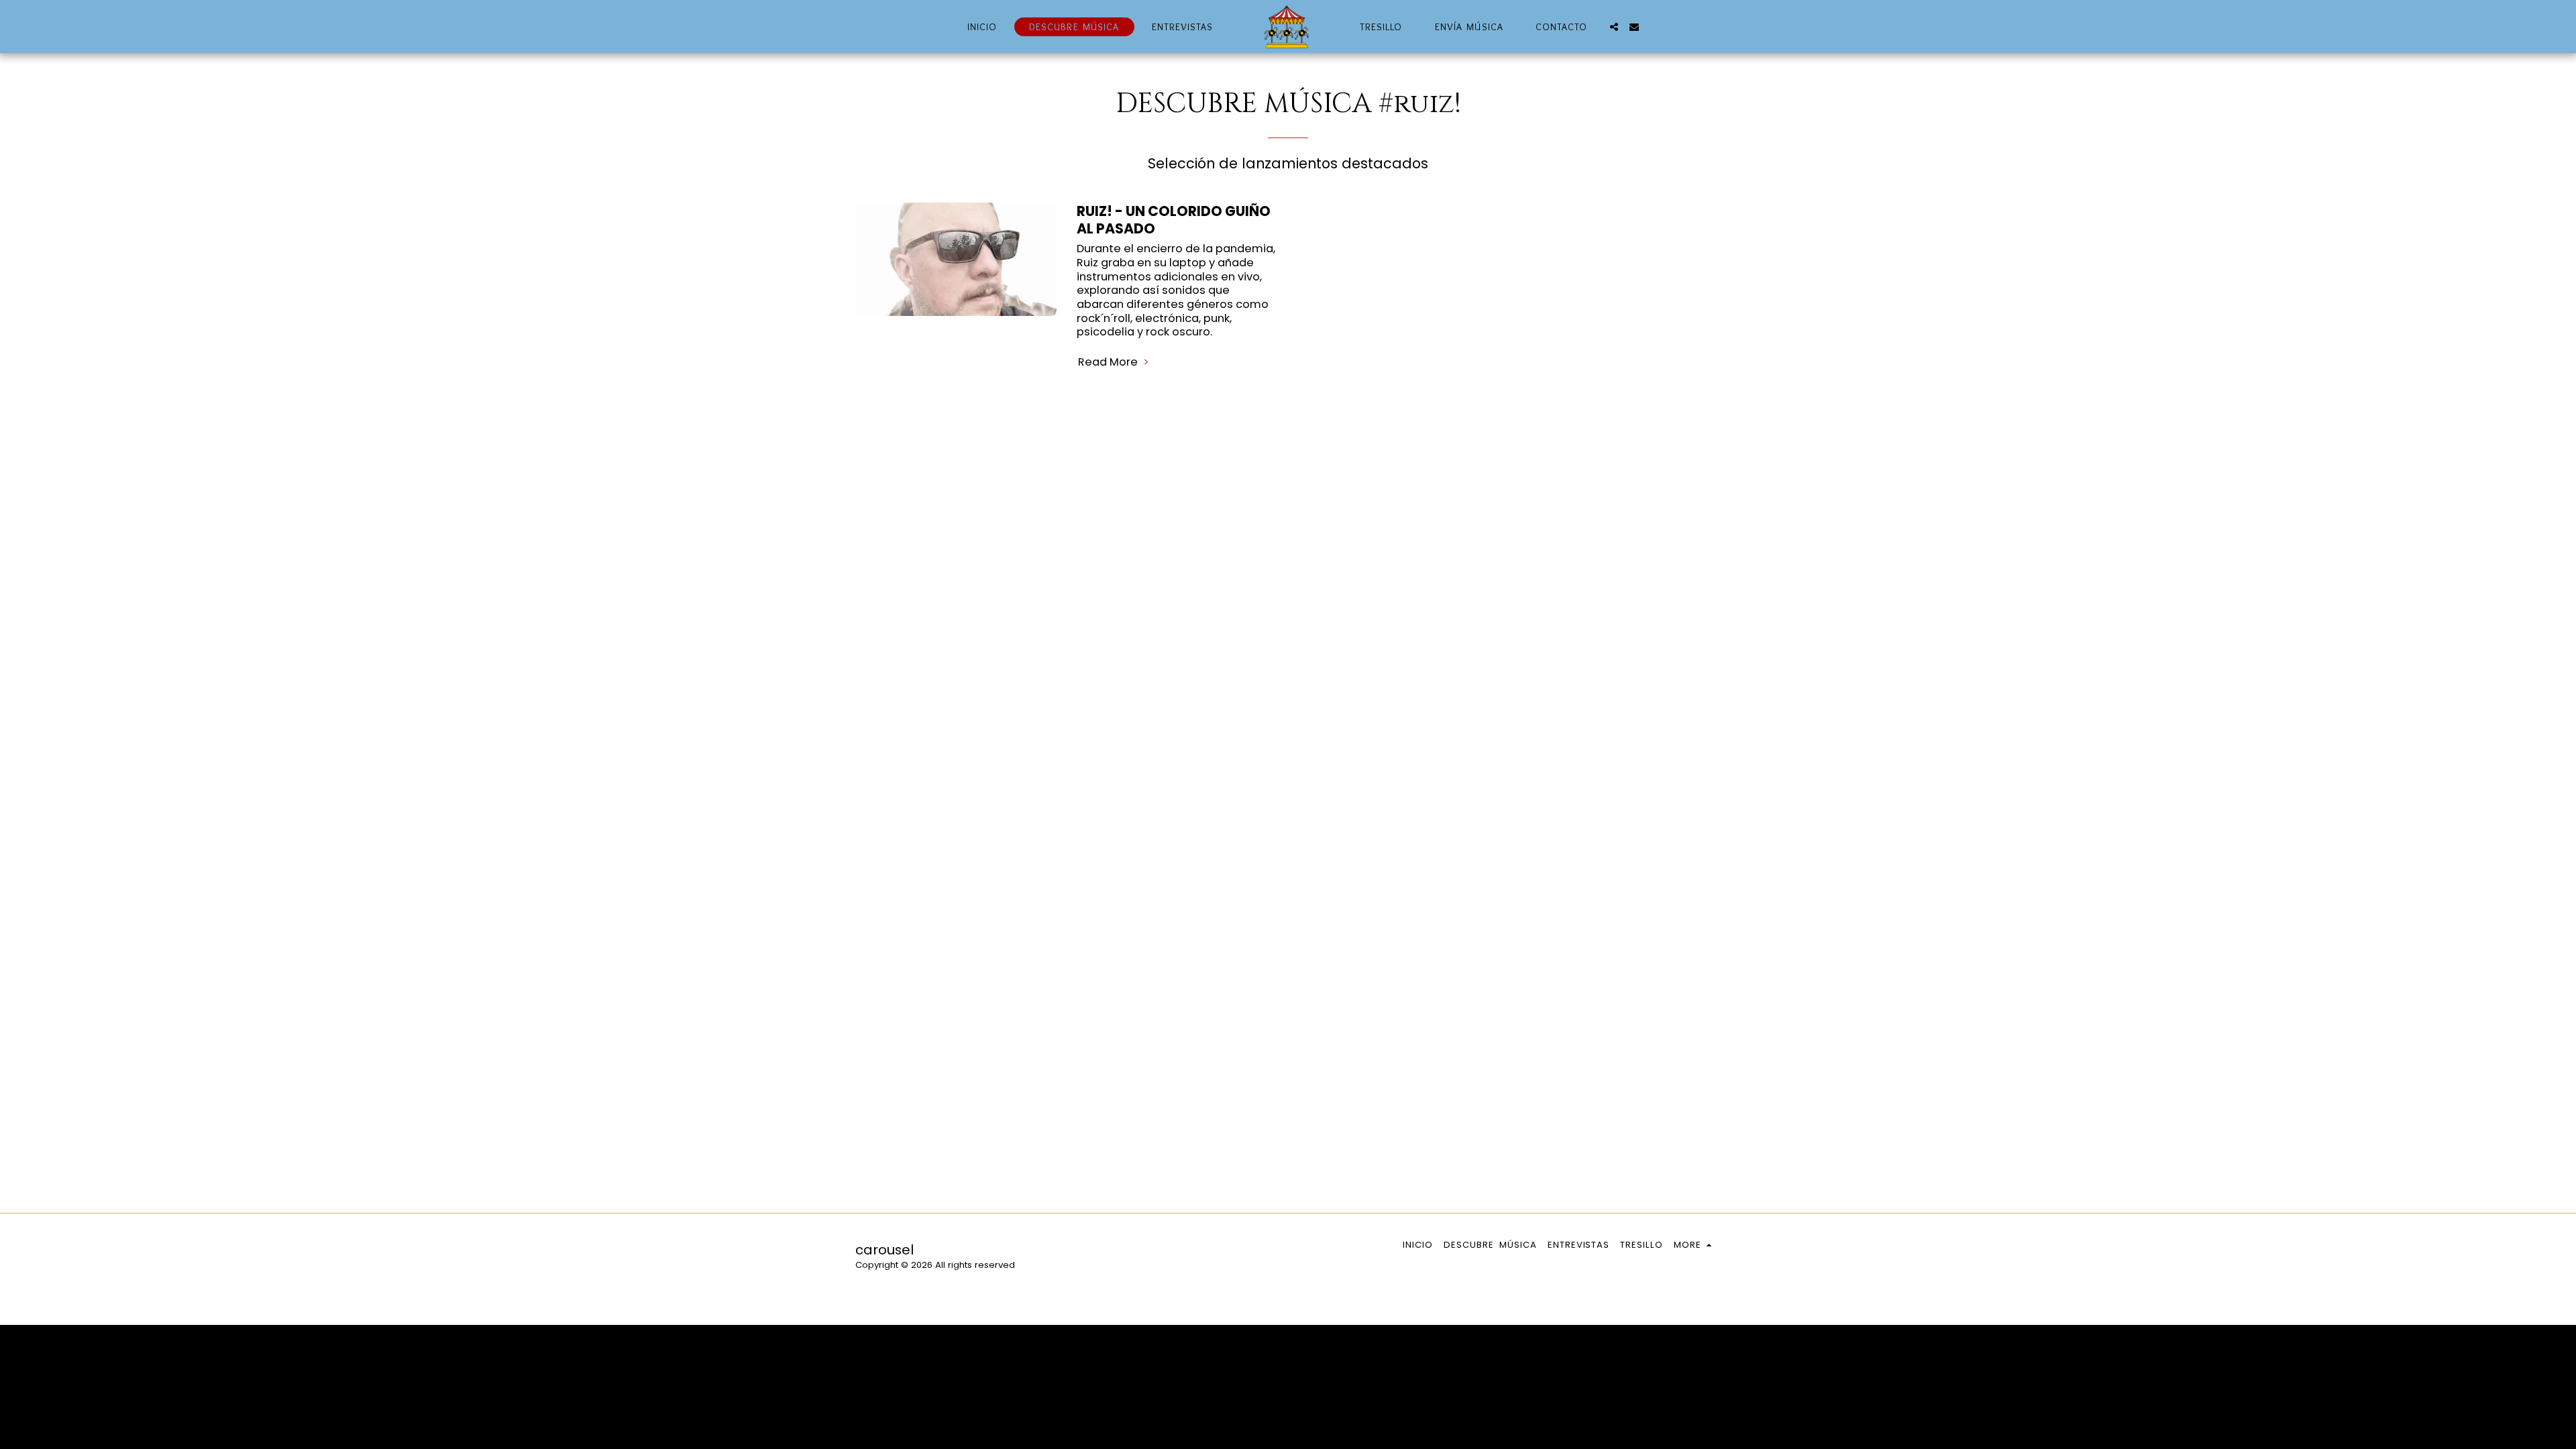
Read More (1109, 363)
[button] (1614, 27)
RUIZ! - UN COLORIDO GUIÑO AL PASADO (1174, 220)
